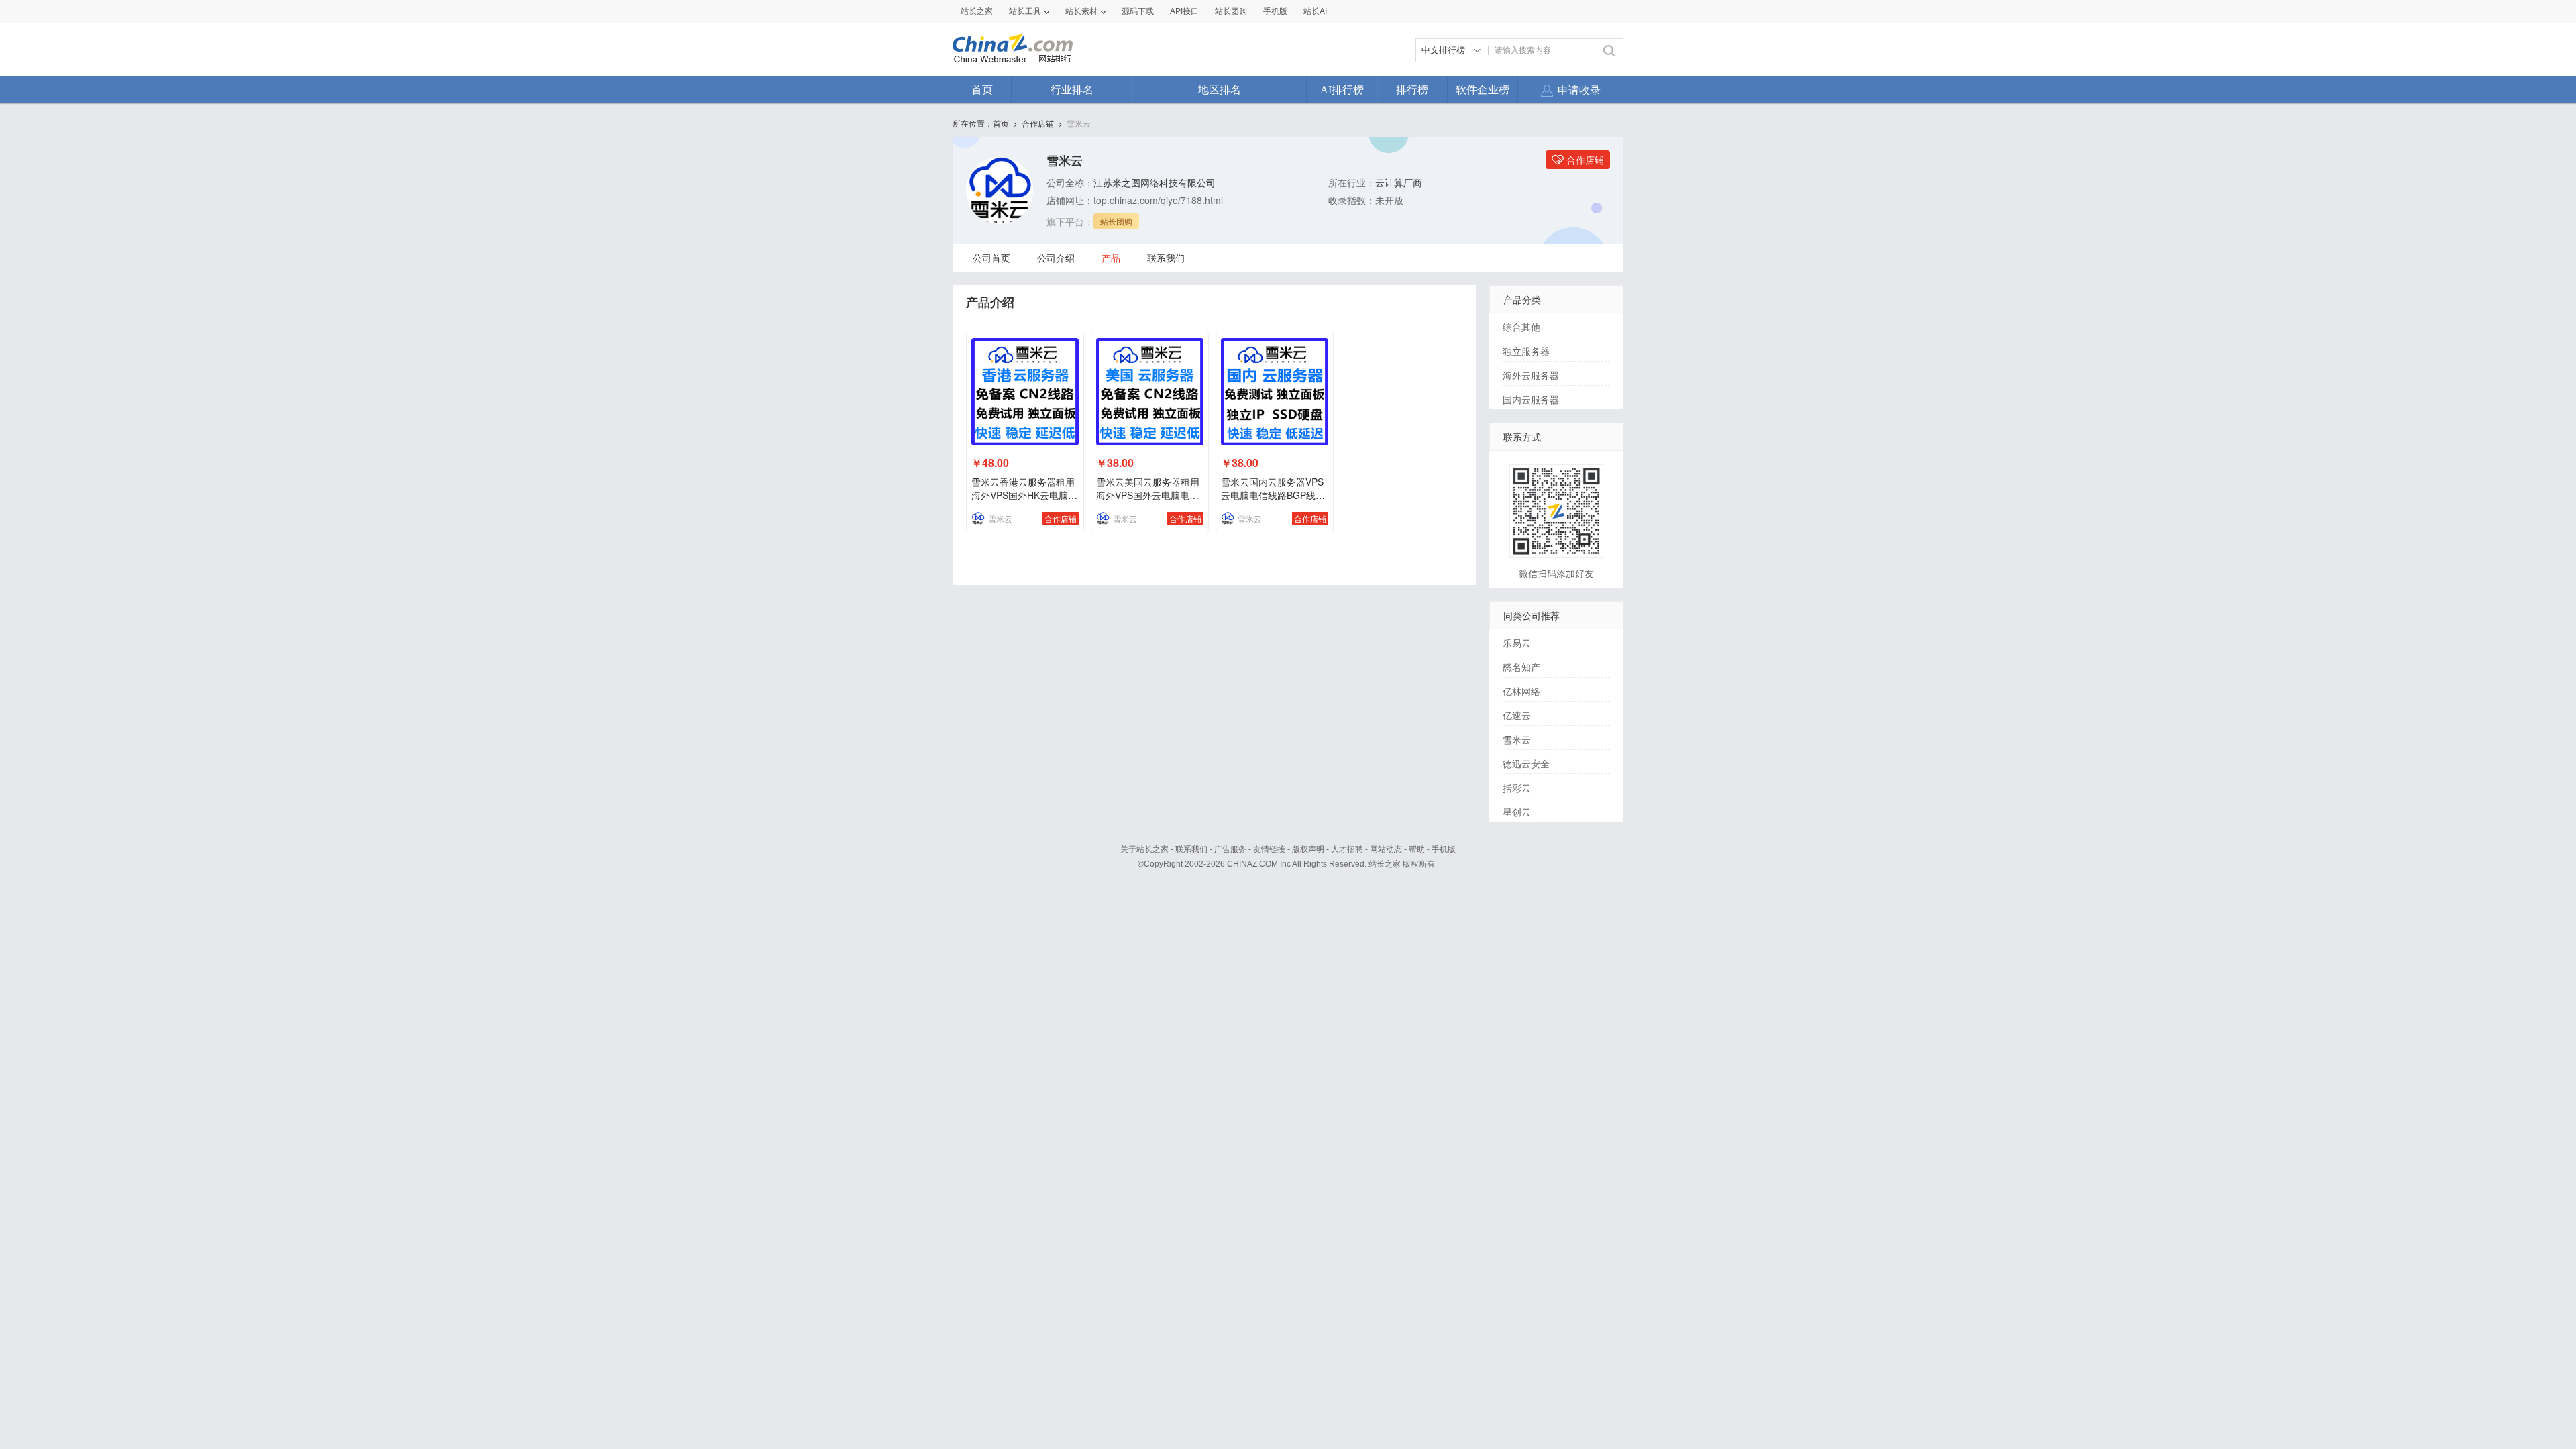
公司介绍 (1056, 258)
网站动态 (1386, 849)
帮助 (1417, 849)
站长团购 (1231, 11)
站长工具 (1025, 11)
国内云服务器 (1531, 399)
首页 (982, 90)
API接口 (1184, 11)
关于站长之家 (1144, 849)
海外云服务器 (1531, 375)
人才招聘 (1347, 849)
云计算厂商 (1399, 182)
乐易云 (1517, 643)
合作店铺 (1038, 123)
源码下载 (1138, 11)
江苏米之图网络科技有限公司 (1155, 182)
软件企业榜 (1483, 90)
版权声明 (1308, 849)
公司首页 (991, 258)
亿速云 (1517, 715)
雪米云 (1079, 123)
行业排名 (1072, 90)
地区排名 (1220, 90)
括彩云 (1517, 788)
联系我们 (1166, 258)
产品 (1111, 258)
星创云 (1517, 812)
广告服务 (1230, 849)
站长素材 (1081, 11)
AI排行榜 (1342, 90)
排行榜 (1412, 90)
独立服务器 (1526, 351)
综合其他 (1521, 327)
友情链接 (1269, 849)
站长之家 (977, 11)
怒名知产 (1521, 667)
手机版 (1444, 849)
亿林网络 (1521, 691)
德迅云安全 (1526, 763)
